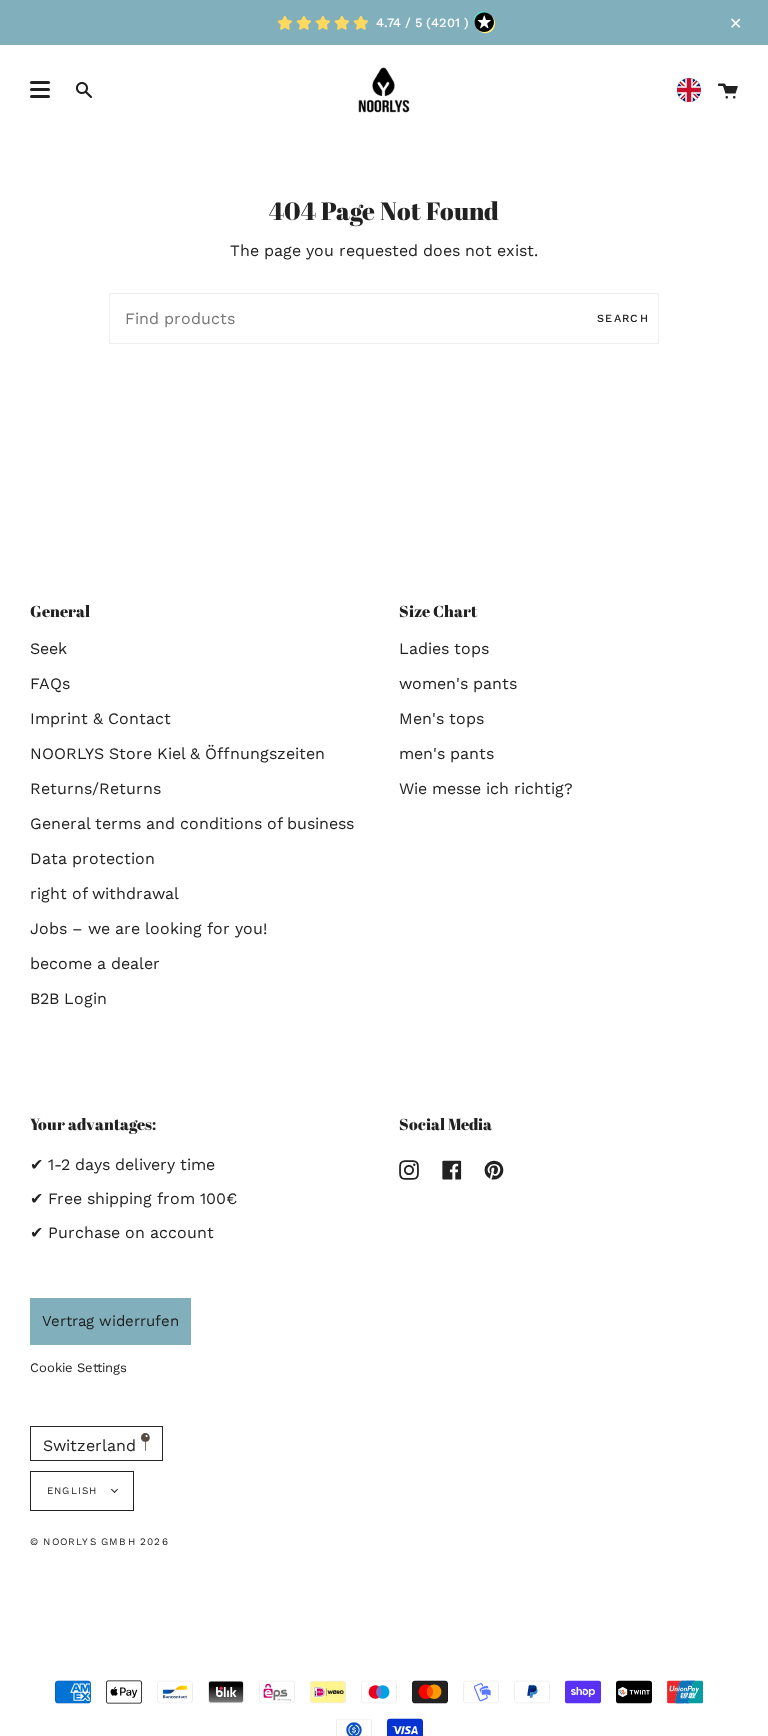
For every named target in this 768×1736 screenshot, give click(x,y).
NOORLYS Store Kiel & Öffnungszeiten (177, 753)
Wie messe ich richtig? (486, 788)
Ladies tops (444, 648)
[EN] (694, 90)
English (74, 1490)
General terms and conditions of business (192, 823)
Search (623, 318)
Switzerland (92, 1445)
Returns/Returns (95, 788)
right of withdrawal (104, 893)
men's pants (446, 753)
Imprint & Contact (100, 718)
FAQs (50, 683)
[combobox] (694, 90)
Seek (48, 648)
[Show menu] (40, 90)
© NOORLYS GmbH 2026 (99, 1541)
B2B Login (68, 998)
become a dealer (95, 963)
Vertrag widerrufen (110, 1321)
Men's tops (441, 718)
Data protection (92, 858)
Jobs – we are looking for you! (148, 928)
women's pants (458, 683)
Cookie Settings (78, 1367)
